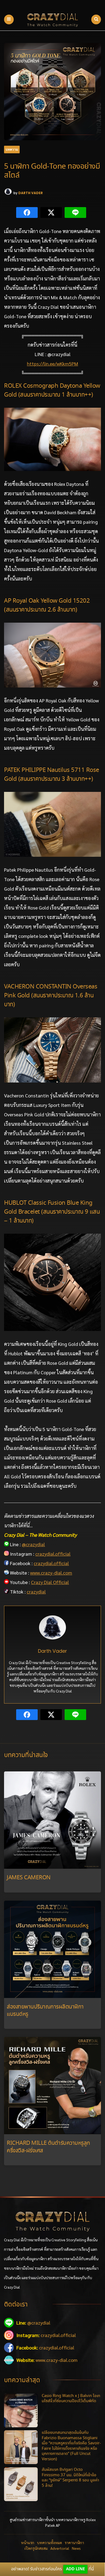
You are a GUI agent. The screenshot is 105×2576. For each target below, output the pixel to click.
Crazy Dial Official (50, 1582)
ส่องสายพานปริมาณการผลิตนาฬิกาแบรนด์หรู (45, 2011)
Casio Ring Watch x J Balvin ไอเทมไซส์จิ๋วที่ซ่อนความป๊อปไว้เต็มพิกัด (71, 2399)
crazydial (36, 1591)
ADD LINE (75, 2569)
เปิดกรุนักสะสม (36, 2548)
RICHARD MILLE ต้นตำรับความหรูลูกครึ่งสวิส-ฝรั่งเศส (48, 2147)
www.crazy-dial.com (51, 1573)
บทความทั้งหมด (49, 2542)
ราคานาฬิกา (74, 2542)
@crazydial (33, 1544)
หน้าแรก (28, 2542)
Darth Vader (31, 193)
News (76, 2548)
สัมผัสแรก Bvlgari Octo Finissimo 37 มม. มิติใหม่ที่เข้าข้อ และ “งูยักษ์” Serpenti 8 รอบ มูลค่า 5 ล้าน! (70, 2478)
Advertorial (60, 2548)
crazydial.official (53, 1554)
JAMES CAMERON (29, 1878)
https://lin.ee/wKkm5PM (52, 364)
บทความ (12, 149)
